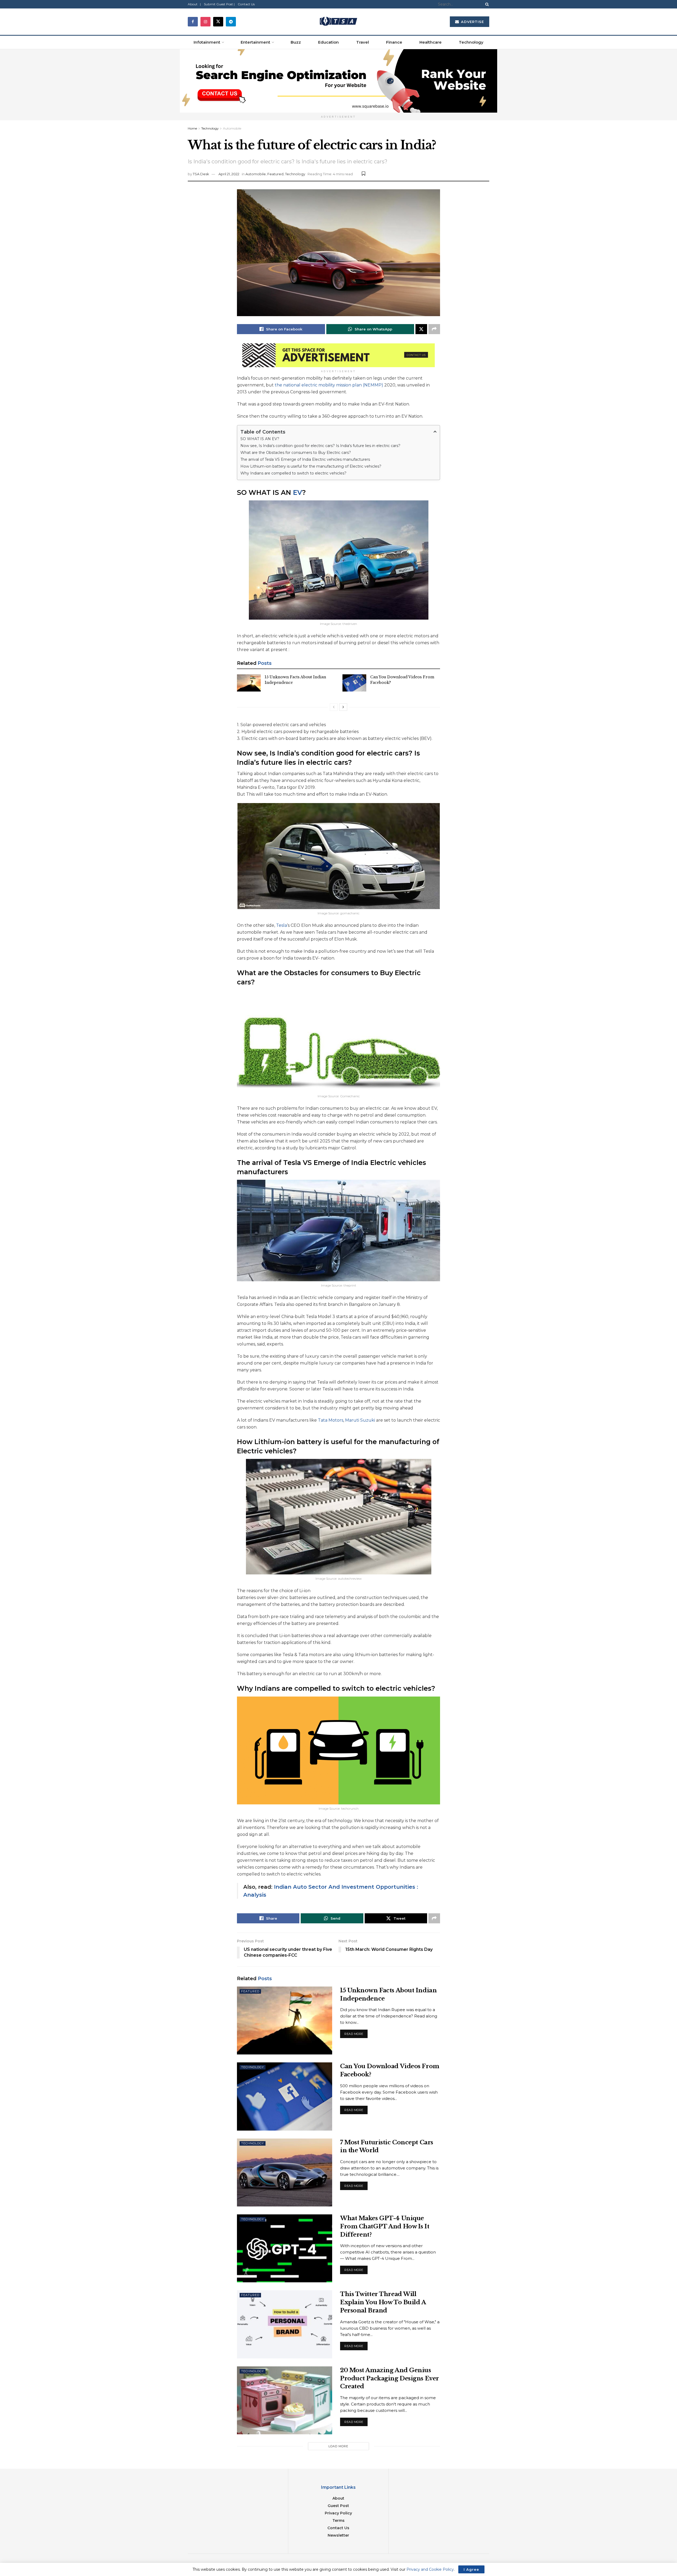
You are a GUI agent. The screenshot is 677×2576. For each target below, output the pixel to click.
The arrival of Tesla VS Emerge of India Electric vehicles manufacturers (305, 459)
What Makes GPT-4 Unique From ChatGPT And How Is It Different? (385, 2226)
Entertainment (255, 42)
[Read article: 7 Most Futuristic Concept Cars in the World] (285, 2172)
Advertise (472, 22)
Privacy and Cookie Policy (430, 2569)
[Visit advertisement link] (338, 81)
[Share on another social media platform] (434, 329)
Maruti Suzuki (360, 1420)
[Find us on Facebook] (193, 22)
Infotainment (207, 42)
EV (298, 492)
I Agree (471, 2569)
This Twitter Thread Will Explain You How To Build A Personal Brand (383, 2302)
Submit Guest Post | (219, 4)
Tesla (282, 925)
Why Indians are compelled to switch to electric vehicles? (293, 473)
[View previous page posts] (334, 707)
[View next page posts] (343, 707)
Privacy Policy (338, 2513)
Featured (275, 174)
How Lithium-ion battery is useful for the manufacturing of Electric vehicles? (311, 466)
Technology (471, 42)
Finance (394, 42)
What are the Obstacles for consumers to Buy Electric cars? (296, 453)
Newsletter (338, 2535)
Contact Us (246, 4)
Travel (363, 42)
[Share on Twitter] (421, 329)
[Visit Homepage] (338, 22)
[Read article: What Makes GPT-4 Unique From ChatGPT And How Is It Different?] (285, 2248)
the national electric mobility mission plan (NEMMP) (329, 385)
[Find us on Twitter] (218, 22)
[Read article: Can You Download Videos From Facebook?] (354, 683)
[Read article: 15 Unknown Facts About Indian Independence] (249, 683)
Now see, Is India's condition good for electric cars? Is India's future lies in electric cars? (320, 446)
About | (194, 4)
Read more (356, 2033)
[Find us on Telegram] (231, 22)
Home (192, 128)
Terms (338, 2520)
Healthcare (431, 42)
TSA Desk (201, 174)
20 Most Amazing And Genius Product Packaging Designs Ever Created (390, 2378)
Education (328, 42)
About (338, 2498)
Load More (338, 2446)
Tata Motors (331, 1420)
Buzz (296, 42)
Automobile (232, 128)
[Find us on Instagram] (205, 22)
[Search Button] (486, 4)
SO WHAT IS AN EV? (260, 439)
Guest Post (338, 2506)
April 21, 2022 (229, 174)
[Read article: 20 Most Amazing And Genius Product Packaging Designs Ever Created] (285, 2400)
